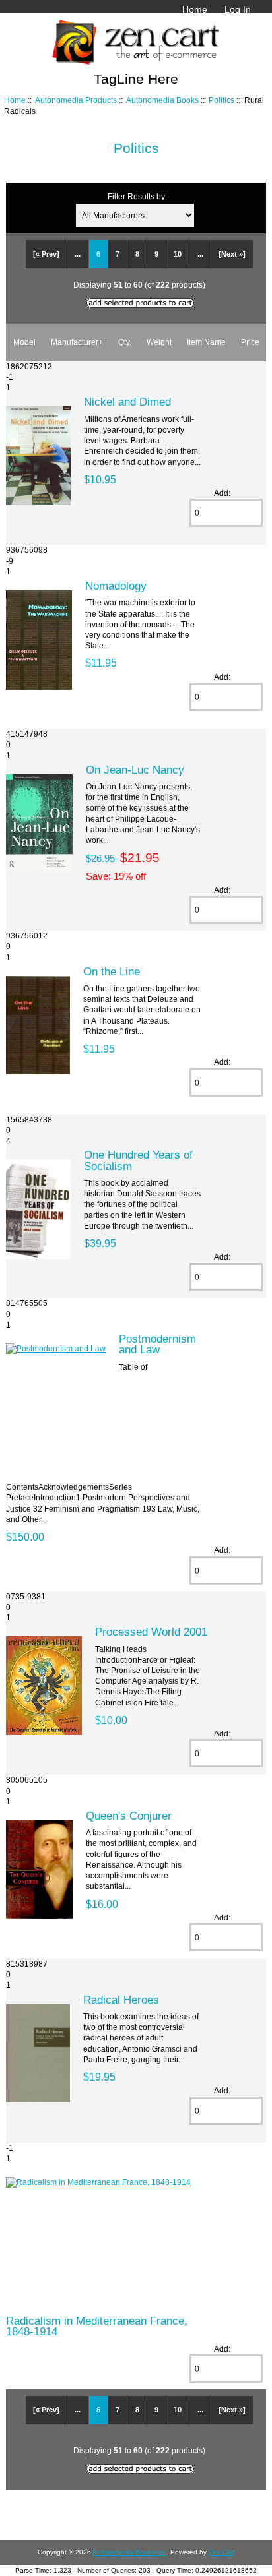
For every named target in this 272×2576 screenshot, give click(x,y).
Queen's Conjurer (129, 1816)
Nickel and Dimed (127, 402)
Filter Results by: (137, 196)
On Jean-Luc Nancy (135, 770)
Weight (159, 342)
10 (178, 254)
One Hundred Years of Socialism (138, 1160)
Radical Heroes (121, 2000)
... (78, 254)
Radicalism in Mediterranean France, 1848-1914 (97, 2326)
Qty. (125, 342)
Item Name (206, 342)
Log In (238, 9)
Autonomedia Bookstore (129, 2552)
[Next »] (232, 254)
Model (24, 342)
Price (250, 342)
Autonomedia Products (76, 100)
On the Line (112, 971)
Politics (221, 100)
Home (195, 9)
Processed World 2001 (151, 1632)
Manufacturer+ (77, 342)
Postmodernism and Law (157, 1344)
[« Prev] (46, 254)
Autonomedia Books (162, 100)
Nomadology (116, 586)
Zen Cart (222, 2552)
